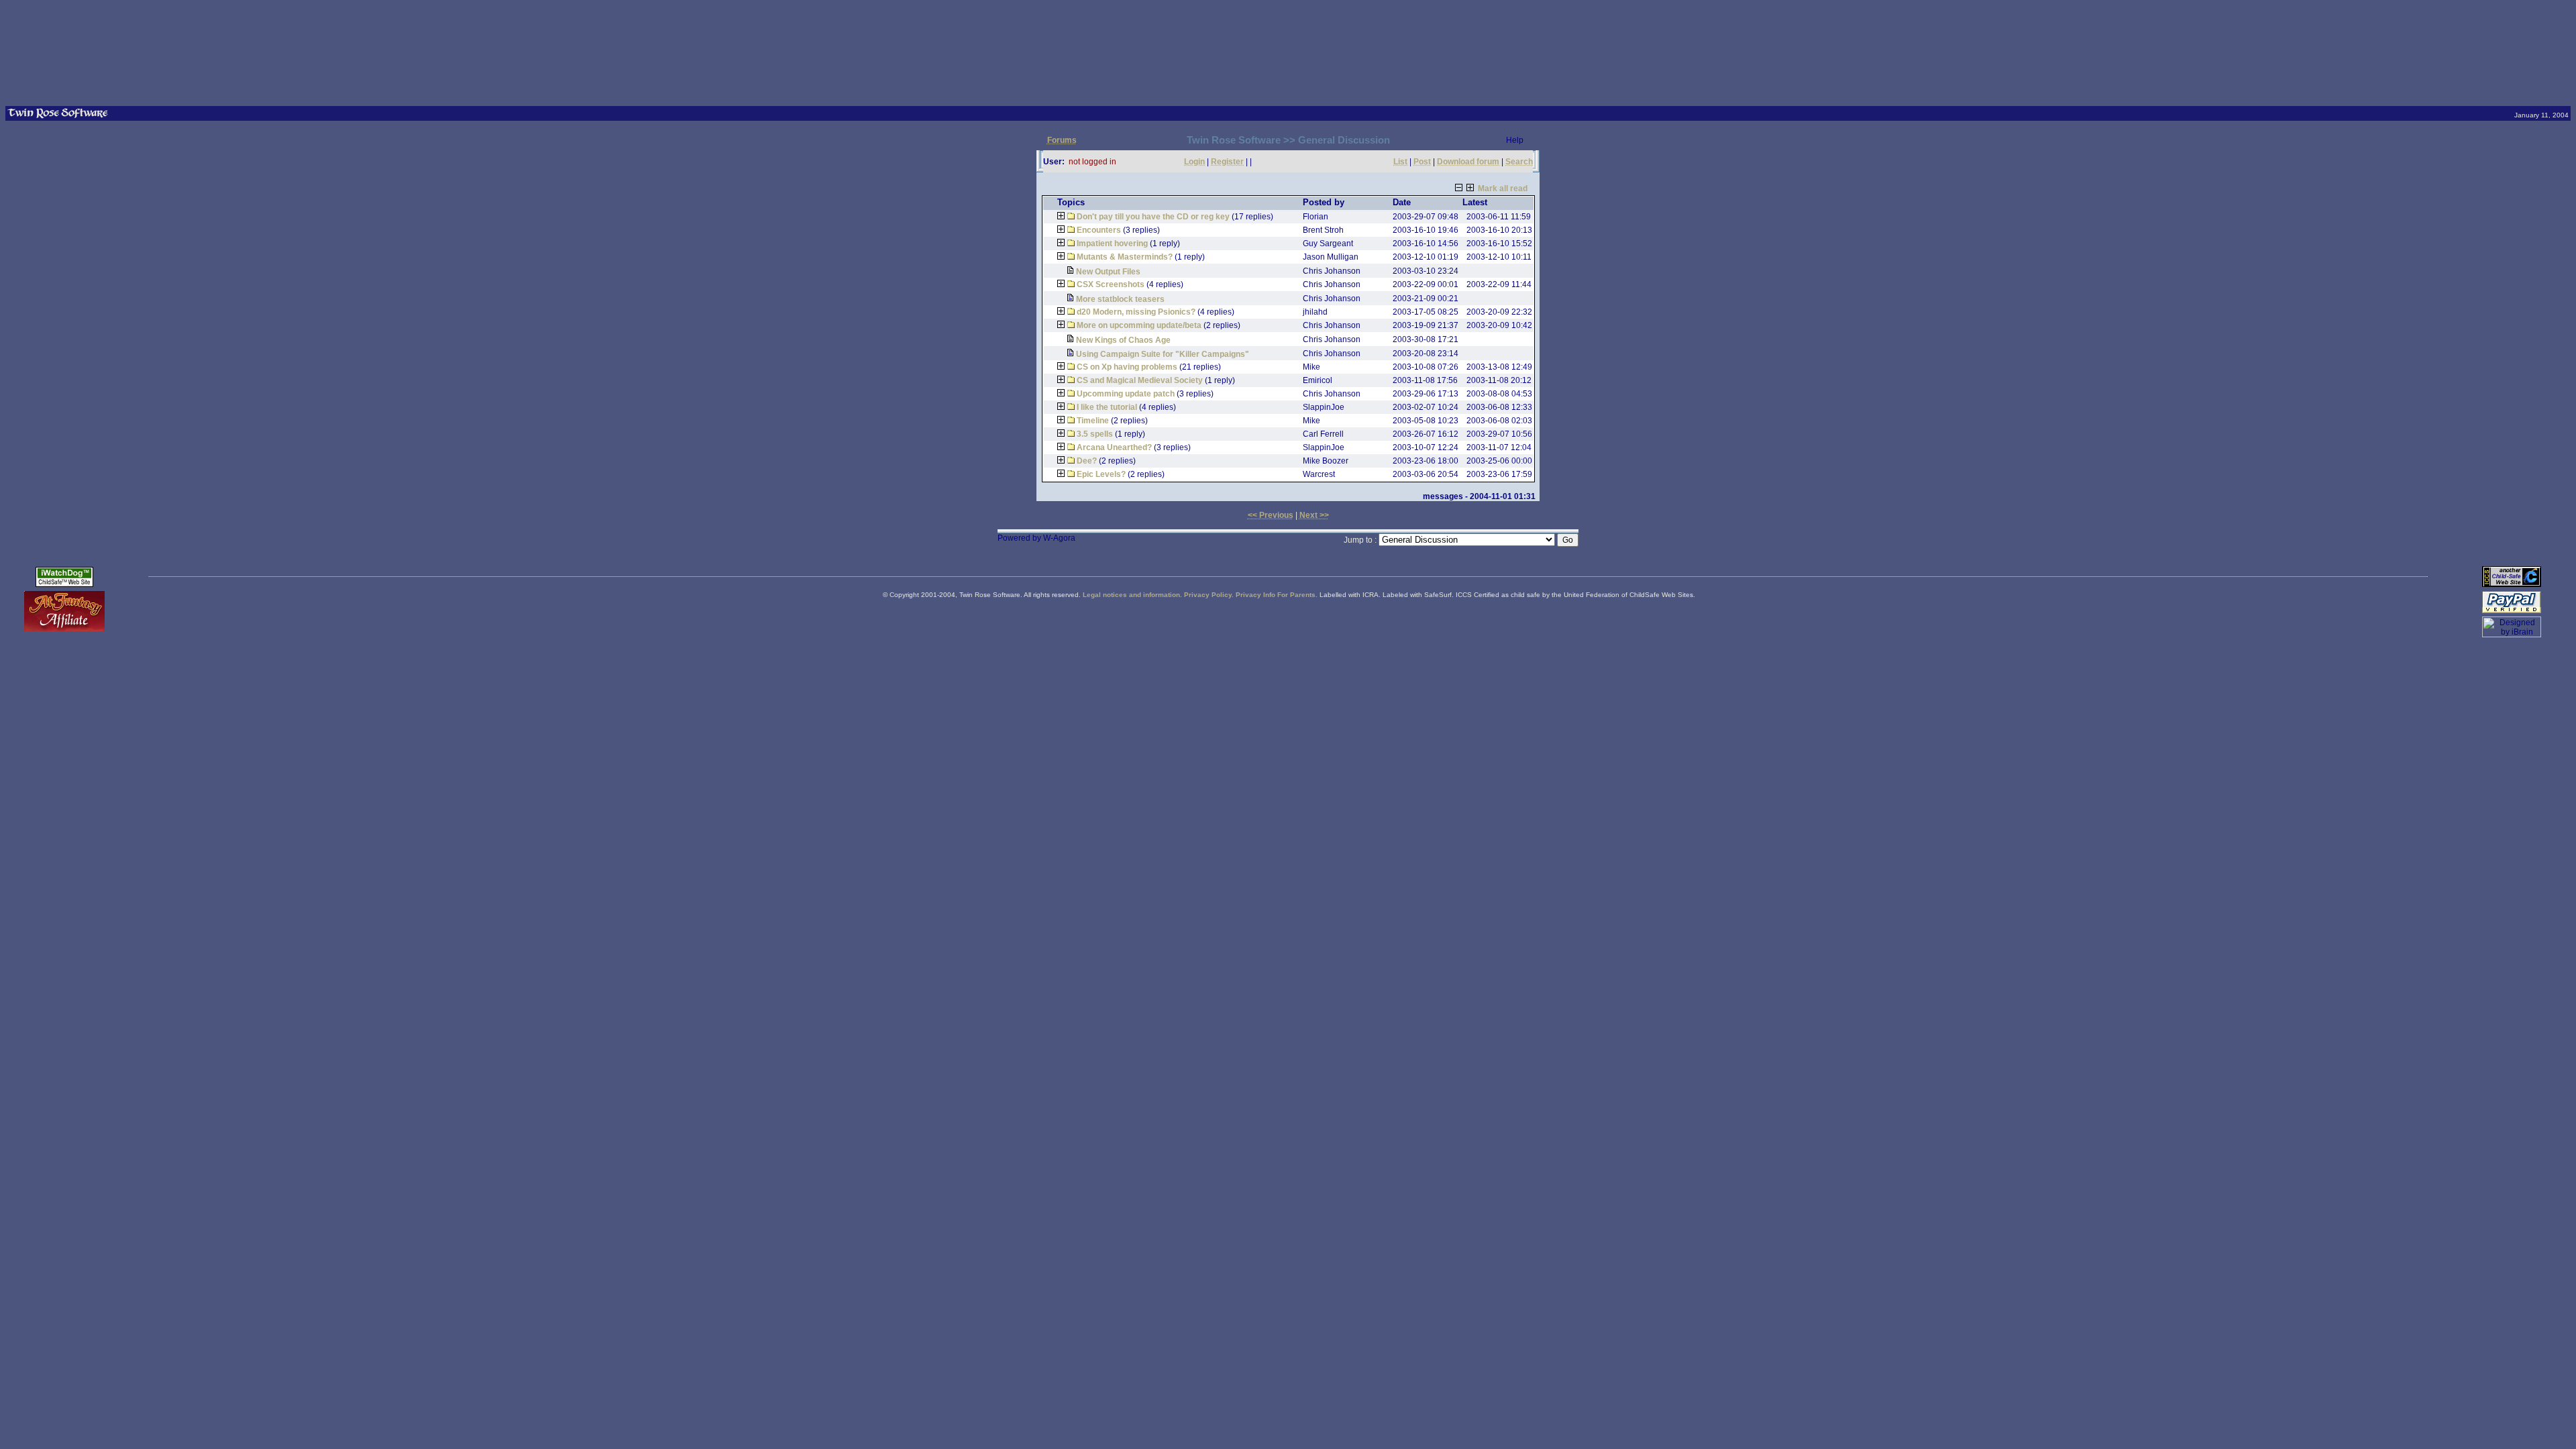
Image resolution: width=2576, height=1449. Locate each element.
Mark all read (1503, 189)
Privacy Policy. (1209, 595)
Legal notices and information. (1132, 595)
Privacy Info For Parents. (1277, 595)
